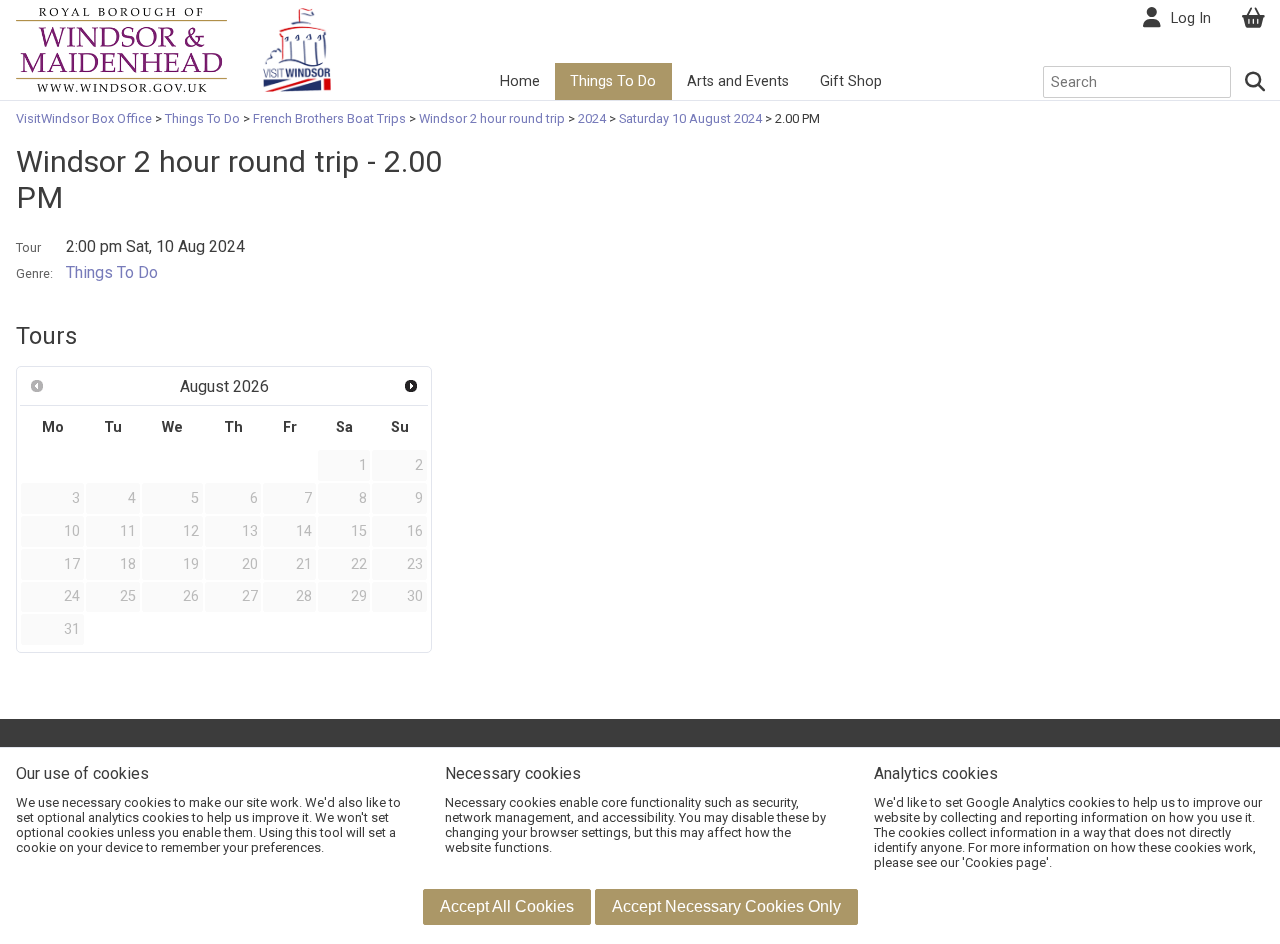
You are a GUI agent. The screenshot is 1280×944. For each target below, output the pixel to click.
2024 (592, 118)
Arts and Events (738, 81)
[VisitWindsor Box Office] (121, 48)
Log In (1191, 18)
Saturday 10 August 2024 (690, 118)
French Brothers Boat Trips (329, 118)
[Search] (1256, 82)
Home (520, 81)
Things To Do (613, 81)
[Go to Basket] (1253, 18)
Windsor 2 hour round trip (492, 118)
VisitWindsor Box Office (85, 118)
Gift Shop (851, 81)
